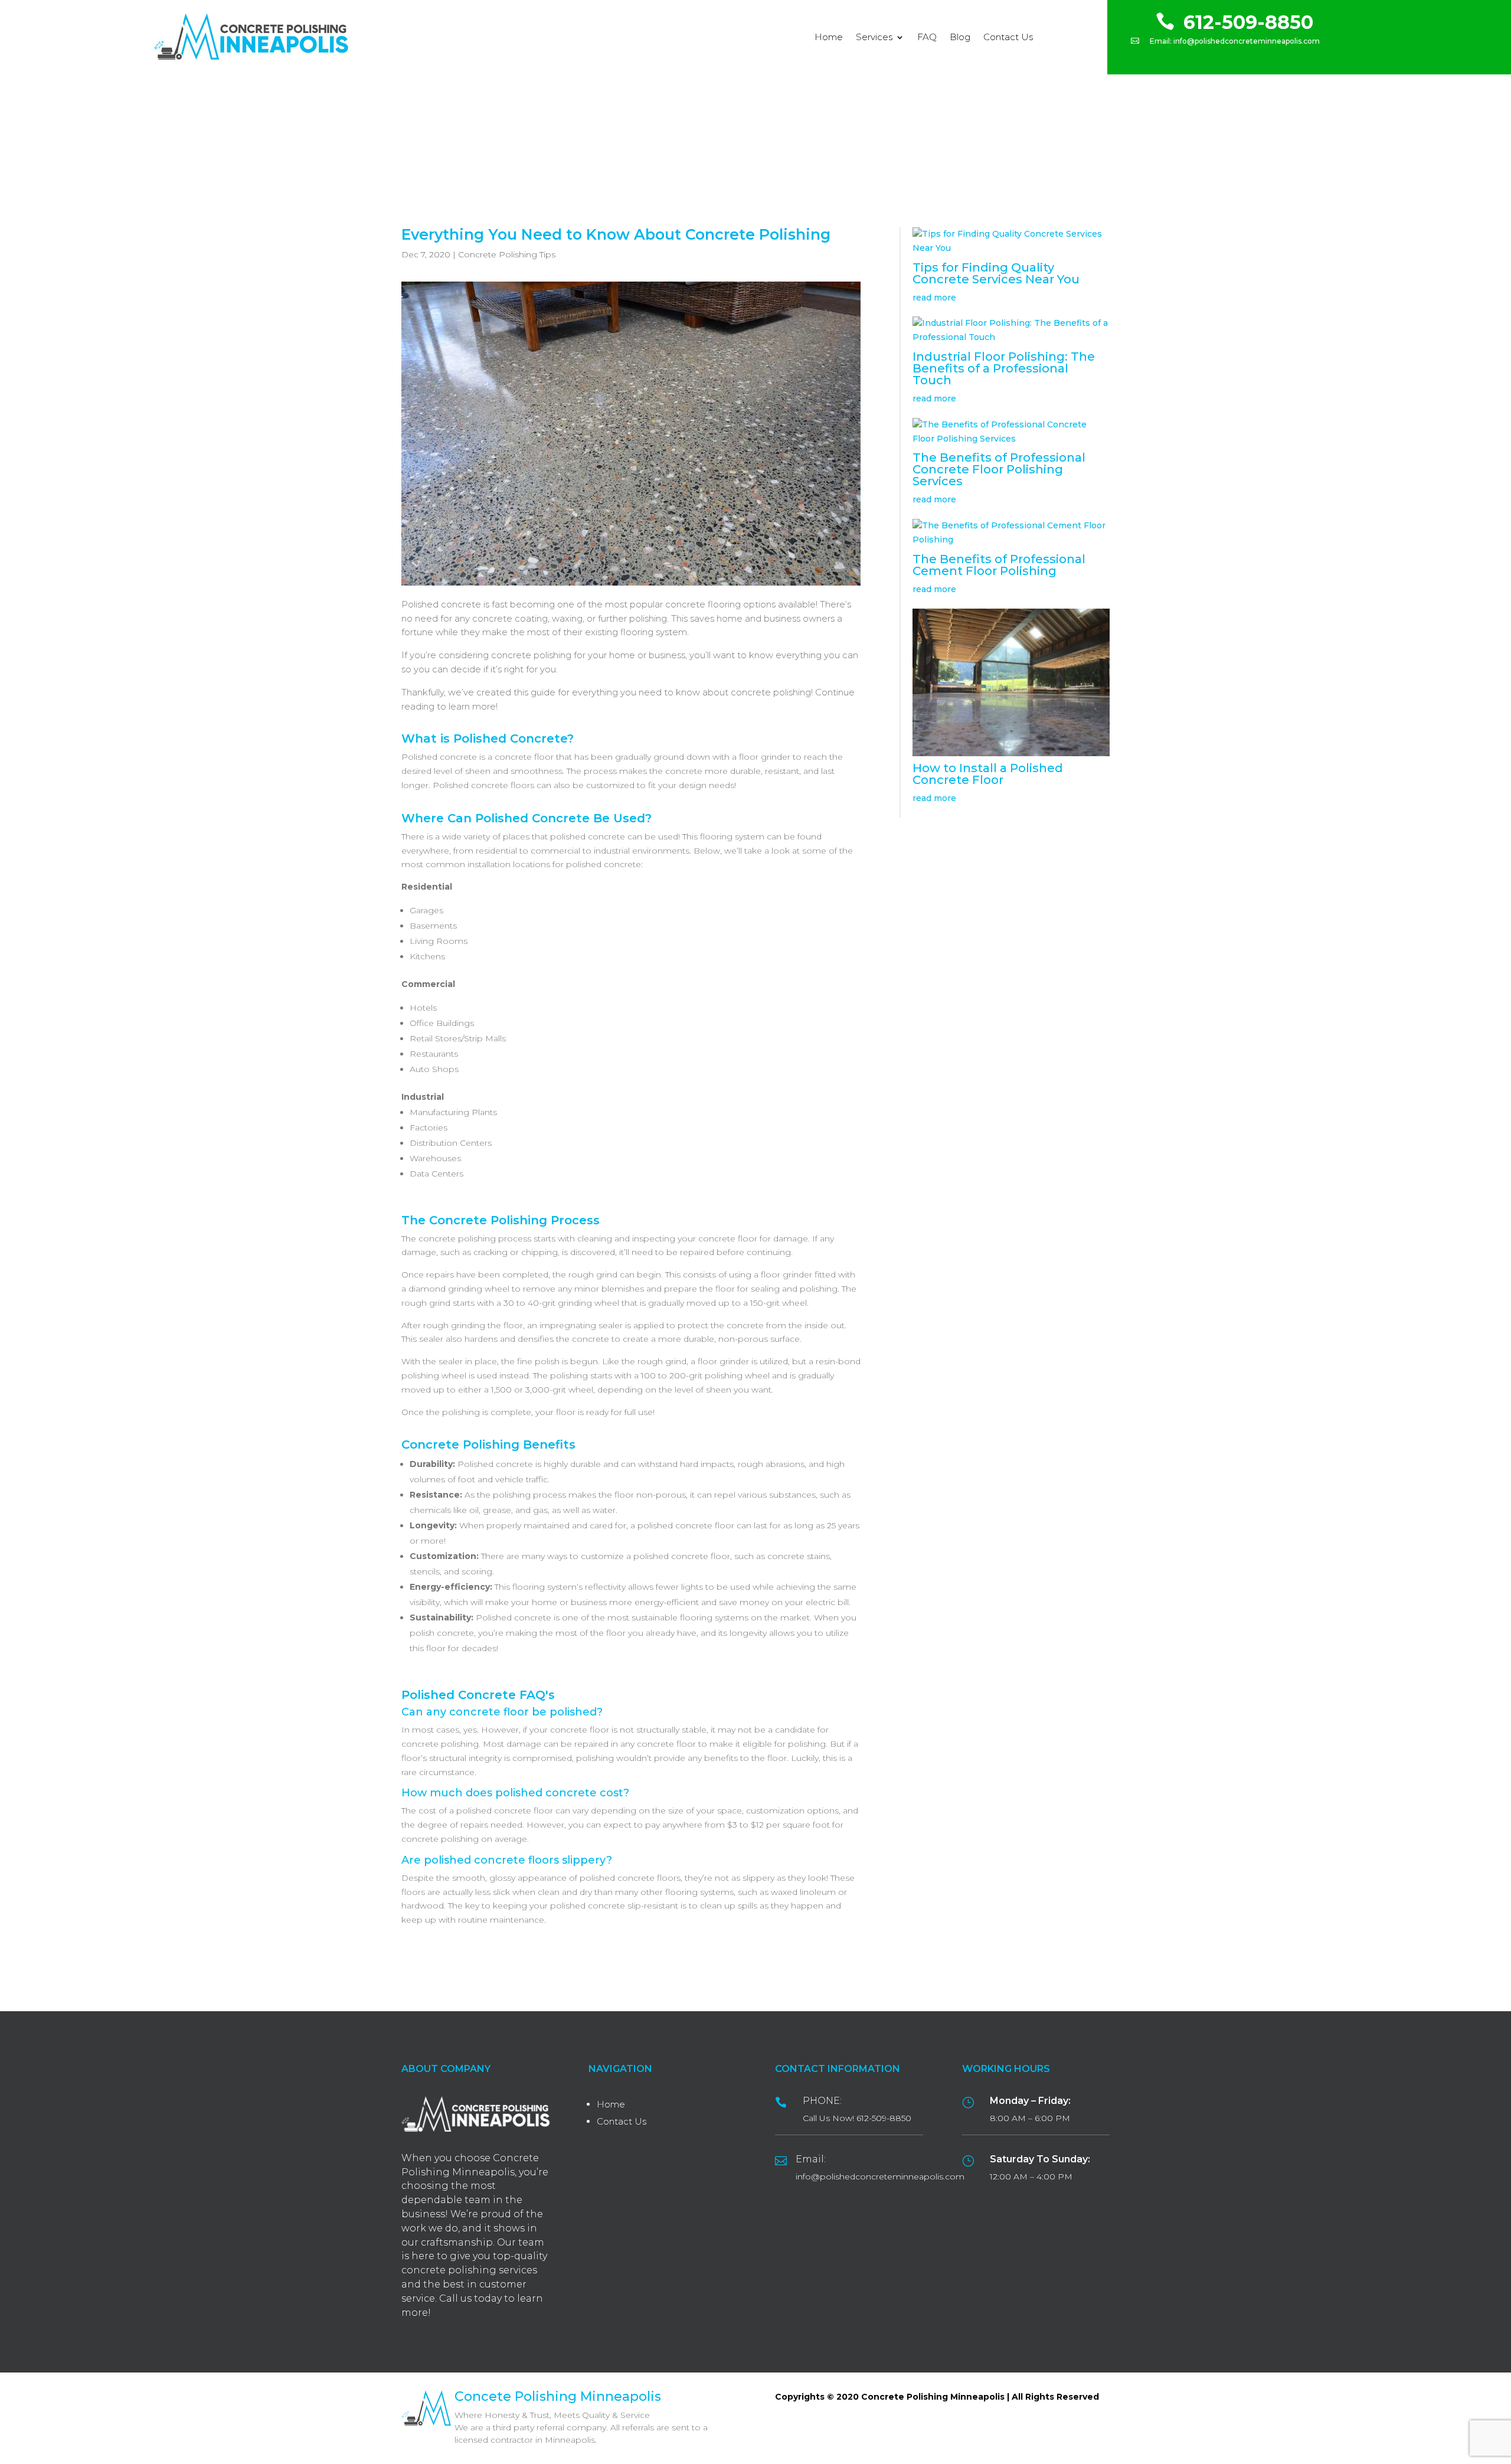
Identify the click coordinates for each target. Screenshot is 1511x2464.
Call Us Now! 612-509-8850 (857, 2118)
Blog (960, 37)
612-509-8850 (1248, 22)
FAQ (927, 37)
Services (874, 37)
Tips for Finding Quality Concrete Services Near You (996, 273)
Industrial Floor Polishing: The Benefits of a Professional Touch (1004, 368)
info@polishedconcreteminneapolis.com (1247, 41)
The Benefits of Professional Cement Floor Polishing (999, 565)
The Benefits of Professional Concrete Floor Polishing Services (999, 469)
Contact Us (1008, 37)
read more (934, 298)
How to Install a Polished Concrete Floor (988, 774)
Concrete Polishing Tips (507, 254)
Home (829, 37)
